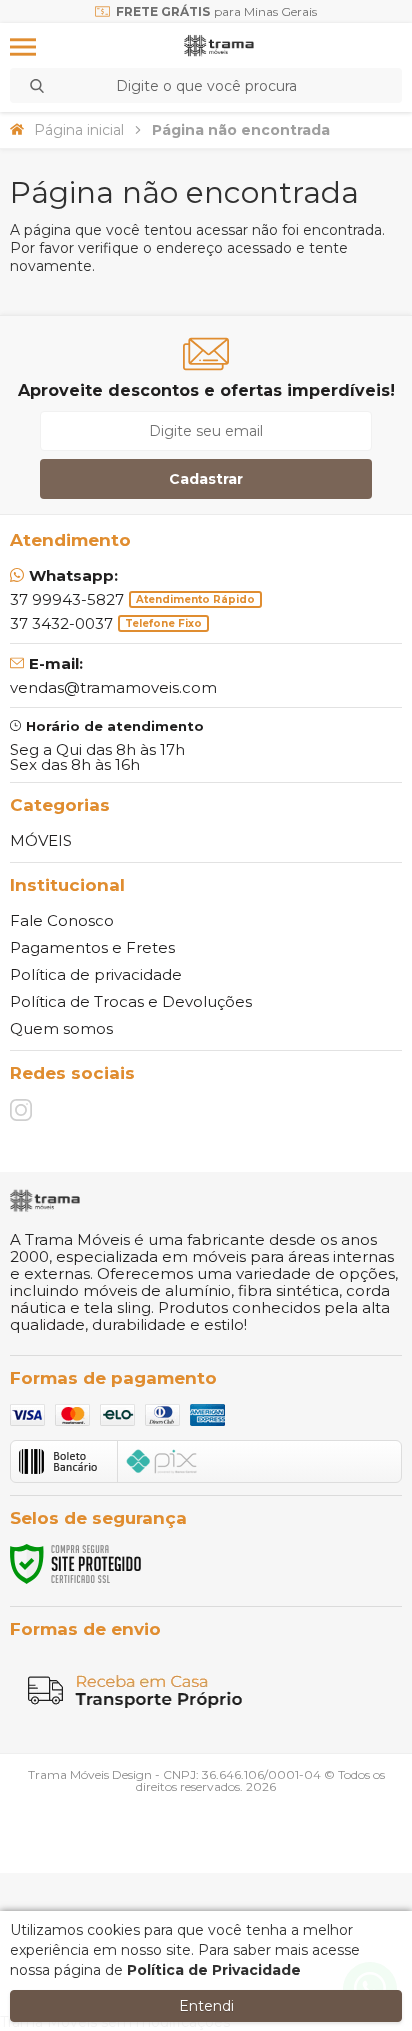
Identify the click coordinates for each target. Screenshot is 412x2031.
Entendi (206, 2006)
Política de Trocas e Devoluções (131, 1001)
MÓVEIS (41, 840)
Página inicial (79, 130)
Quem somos (61, 1028)
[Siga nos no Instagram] (21, 1110)
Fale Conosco (62, 920)
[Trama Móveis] (219, 46)
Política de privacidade (96, 974)
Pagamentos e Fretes (92, 947)
